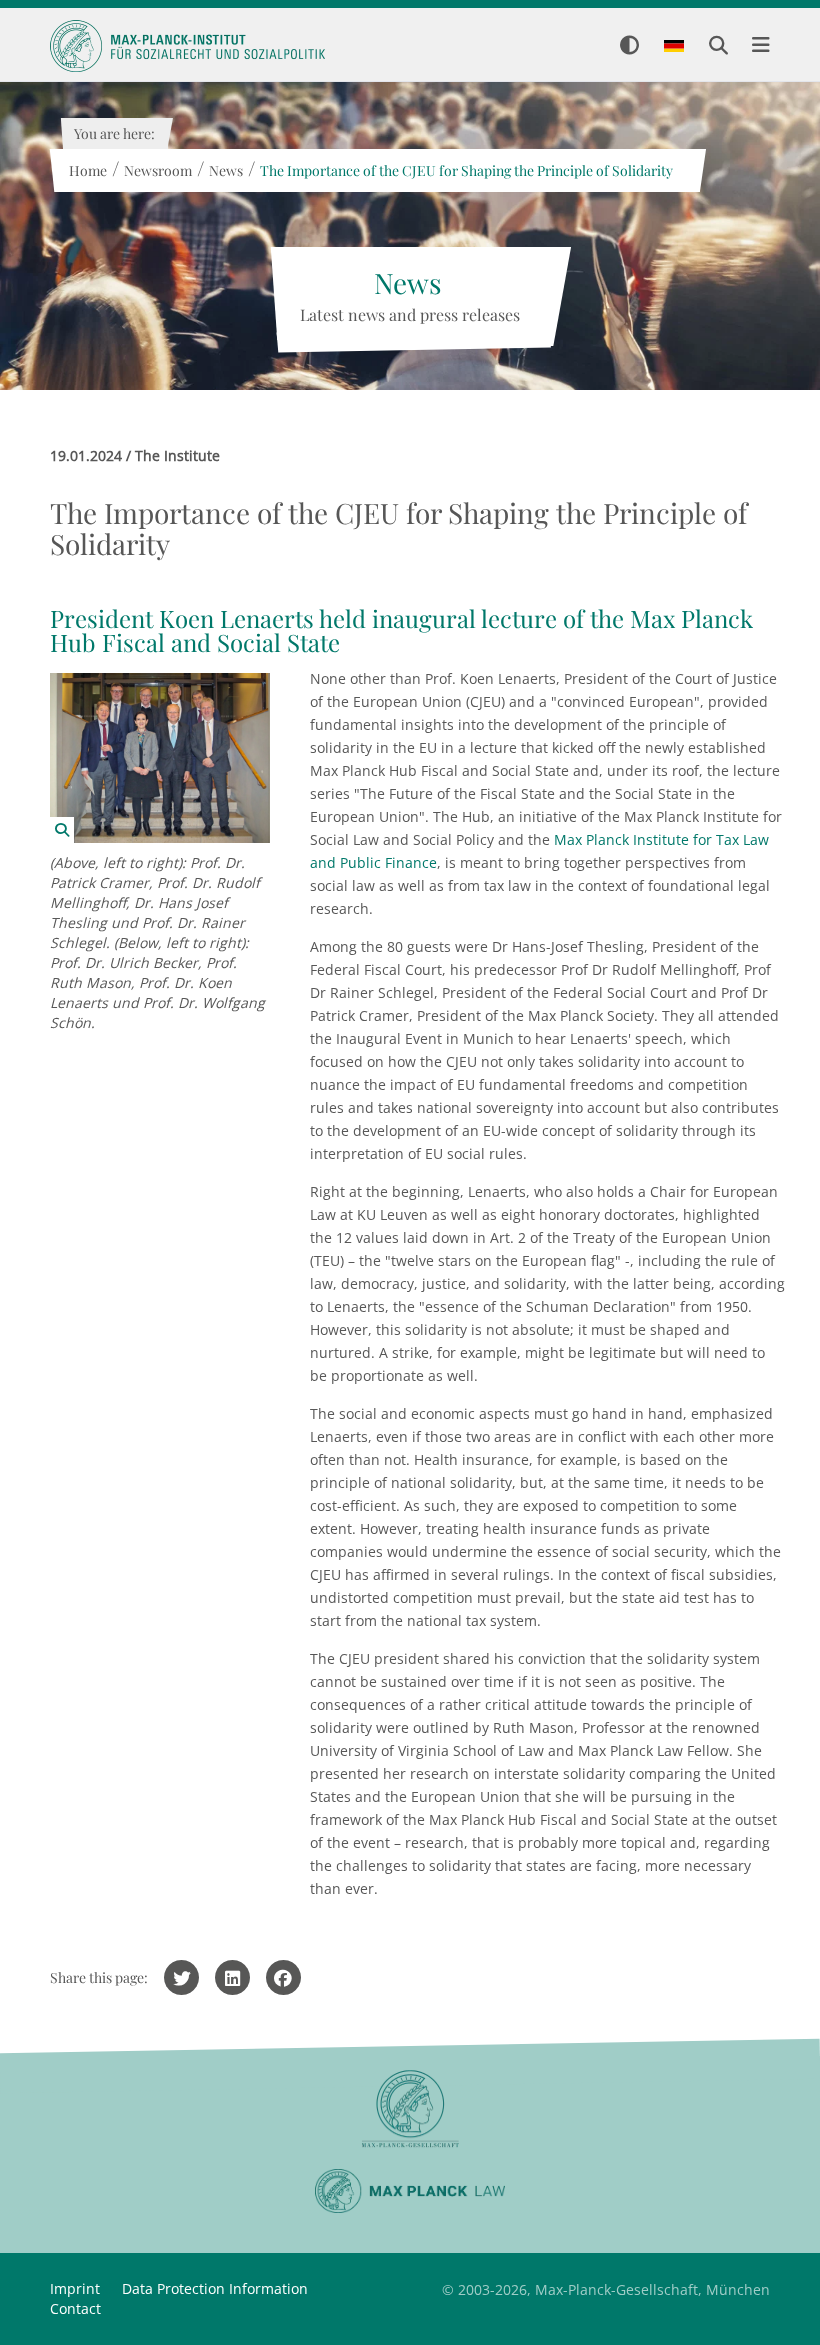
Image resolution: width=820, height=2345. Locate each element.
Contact (75, 2308)
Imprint (75, 2288)
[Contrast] (629, 46)
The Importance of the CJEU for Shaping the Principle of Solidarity (465, 170)
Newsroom (157, 170)
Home (87, 170)
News (225, 170)
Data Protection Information (215, 2288)
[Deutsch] (674, 47)
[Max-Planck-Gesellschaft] (410, 2109)
